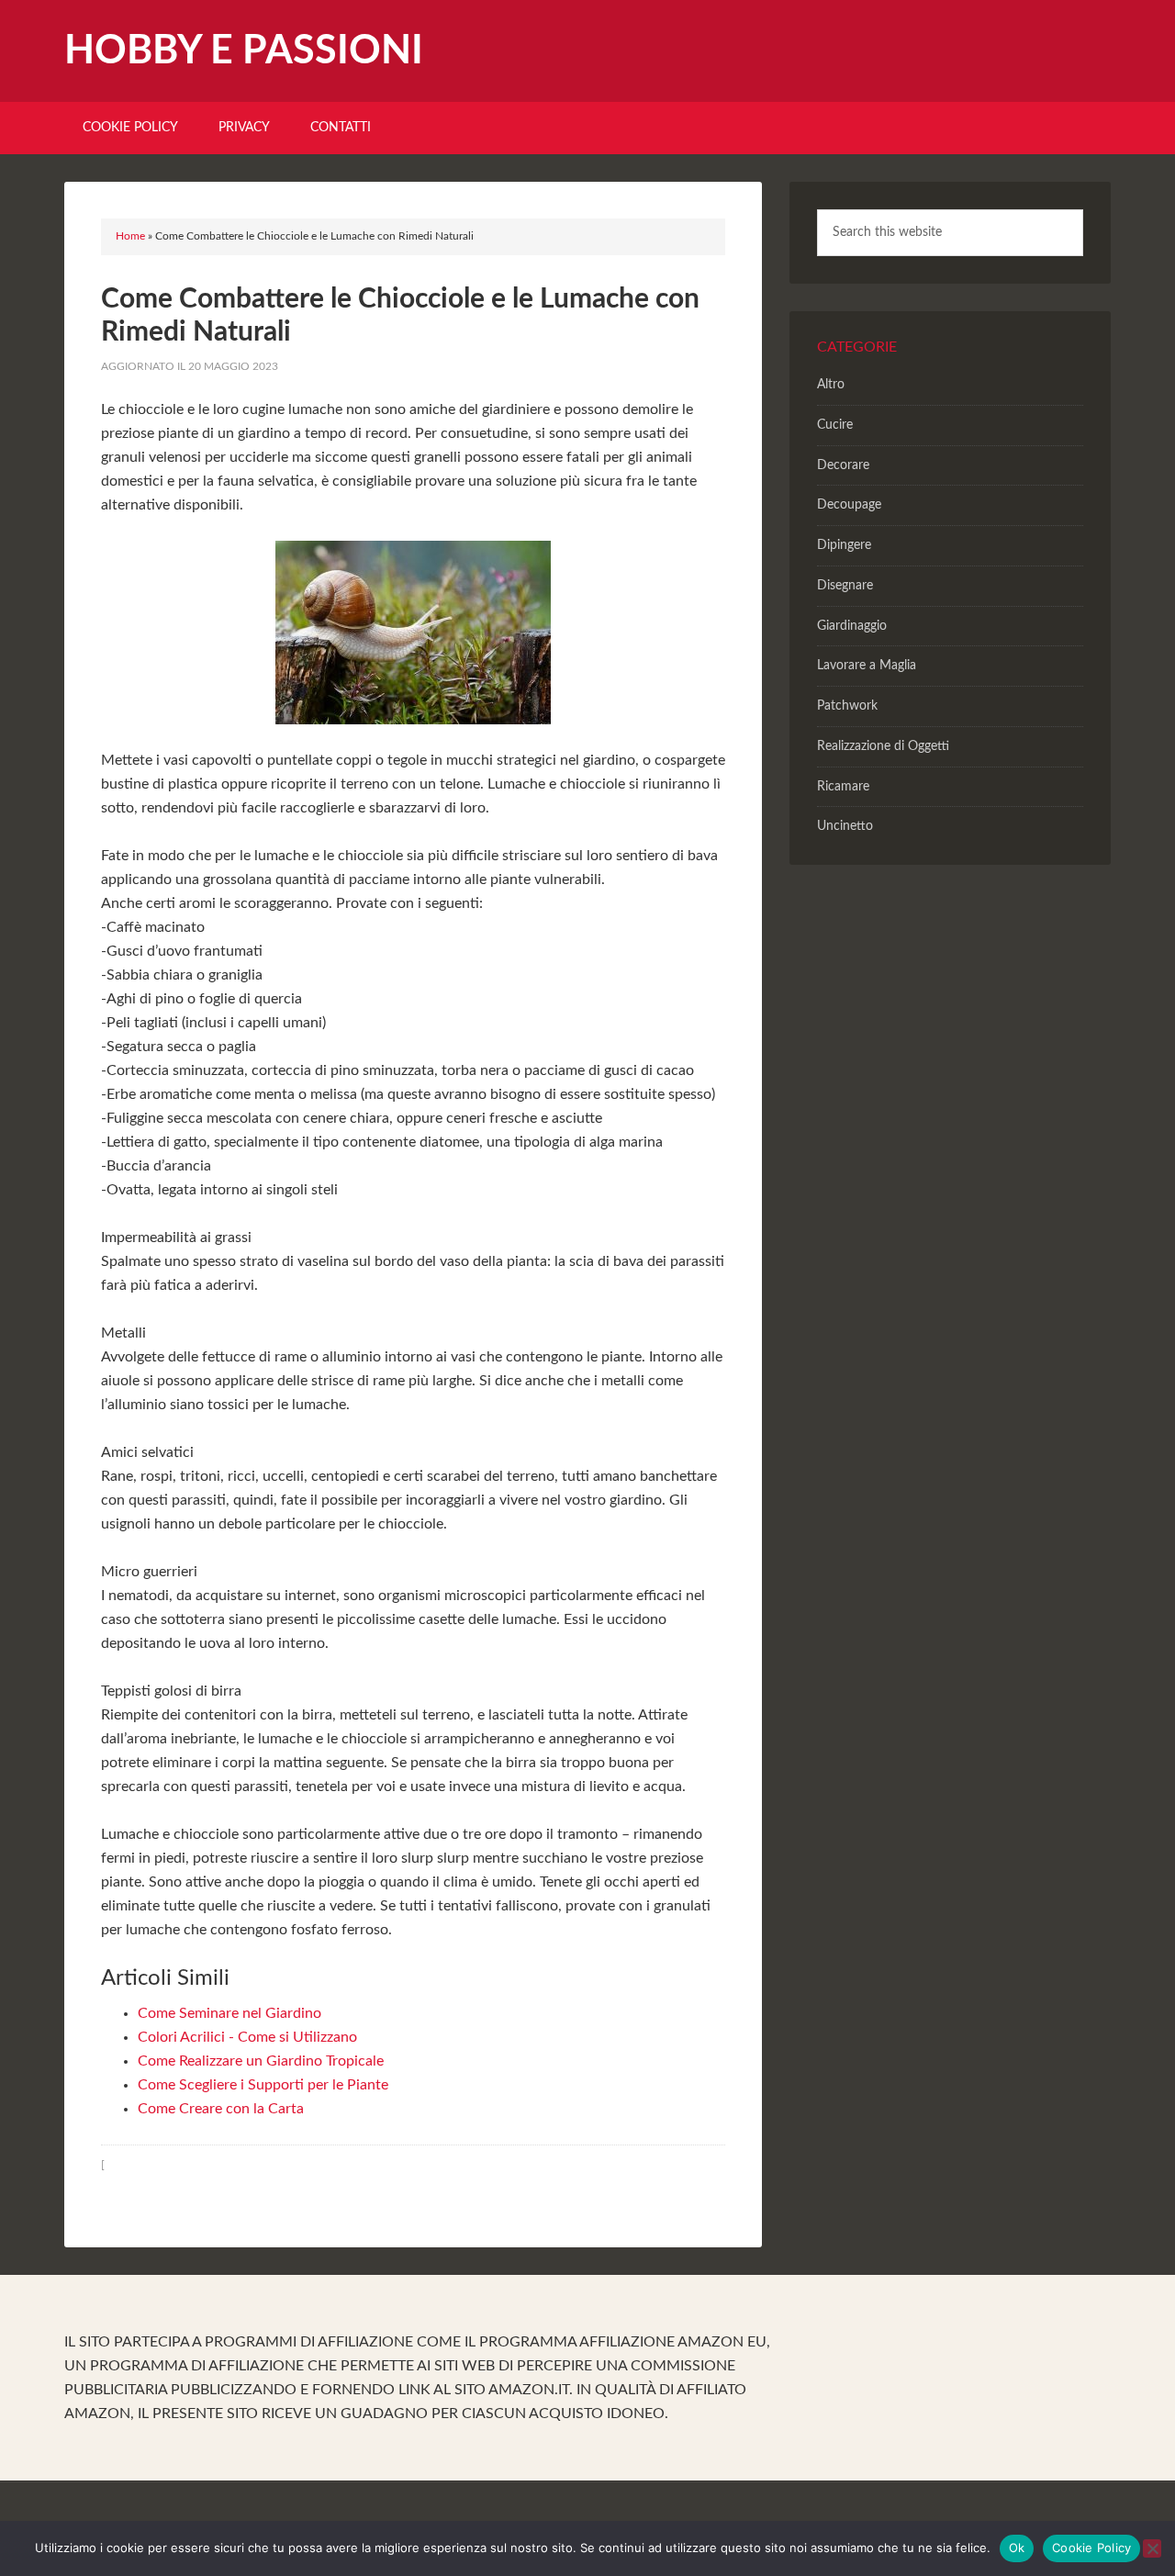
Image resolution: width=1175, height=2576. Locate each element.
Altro (831, 385)
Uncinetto (845, 826)
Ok (1017, 2548)
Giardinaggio (852, 626)
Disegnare (845, 586)
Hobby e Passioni (244, 51)
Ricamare (843, 787)
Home (130, 236)
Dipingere (844, 545)
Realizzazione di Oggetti (883, 746)
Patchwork (847, 706)
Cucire (835, 425)
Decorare (843, 465)
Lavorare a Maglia (867, 666)
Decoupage (849, 505)
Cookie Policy (1091, 2548)
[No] (1152, 2548)
